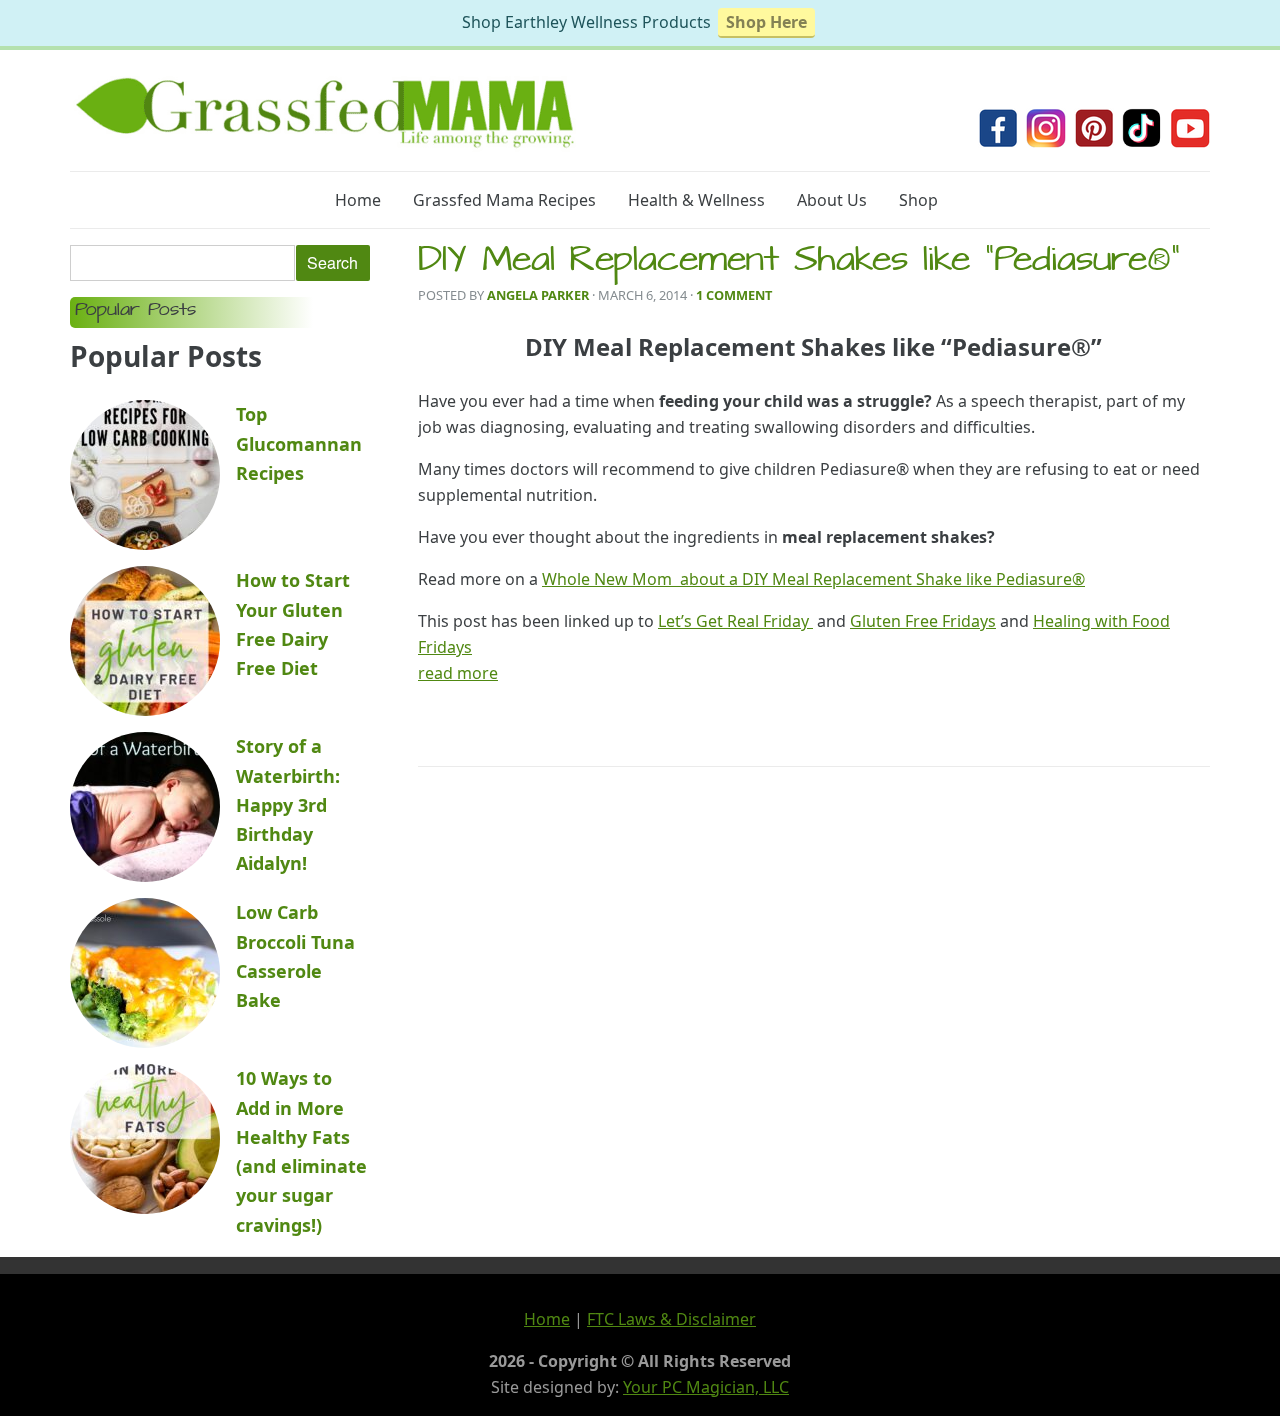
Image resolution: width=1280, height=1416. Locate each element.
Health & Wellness (696, 200)
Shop (918, 200)
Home (358, 200)
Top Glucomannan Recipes (299, 443)
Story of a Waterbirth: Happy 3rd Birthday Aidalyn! (288, 804)
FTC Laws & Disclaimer (671, 1319)
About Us (832, 200)
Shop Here (766, 22)
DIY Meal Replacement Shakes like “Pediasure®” (799, 263)
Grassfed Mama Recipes (504, 200)
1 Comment (734, 295)
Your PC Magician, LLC (706, 1387)
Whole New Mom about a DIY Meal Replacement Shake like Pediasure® (813, 579)
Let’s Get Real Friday (735, 621)
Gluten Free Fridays (923, 621)
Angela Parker (538, 295)
